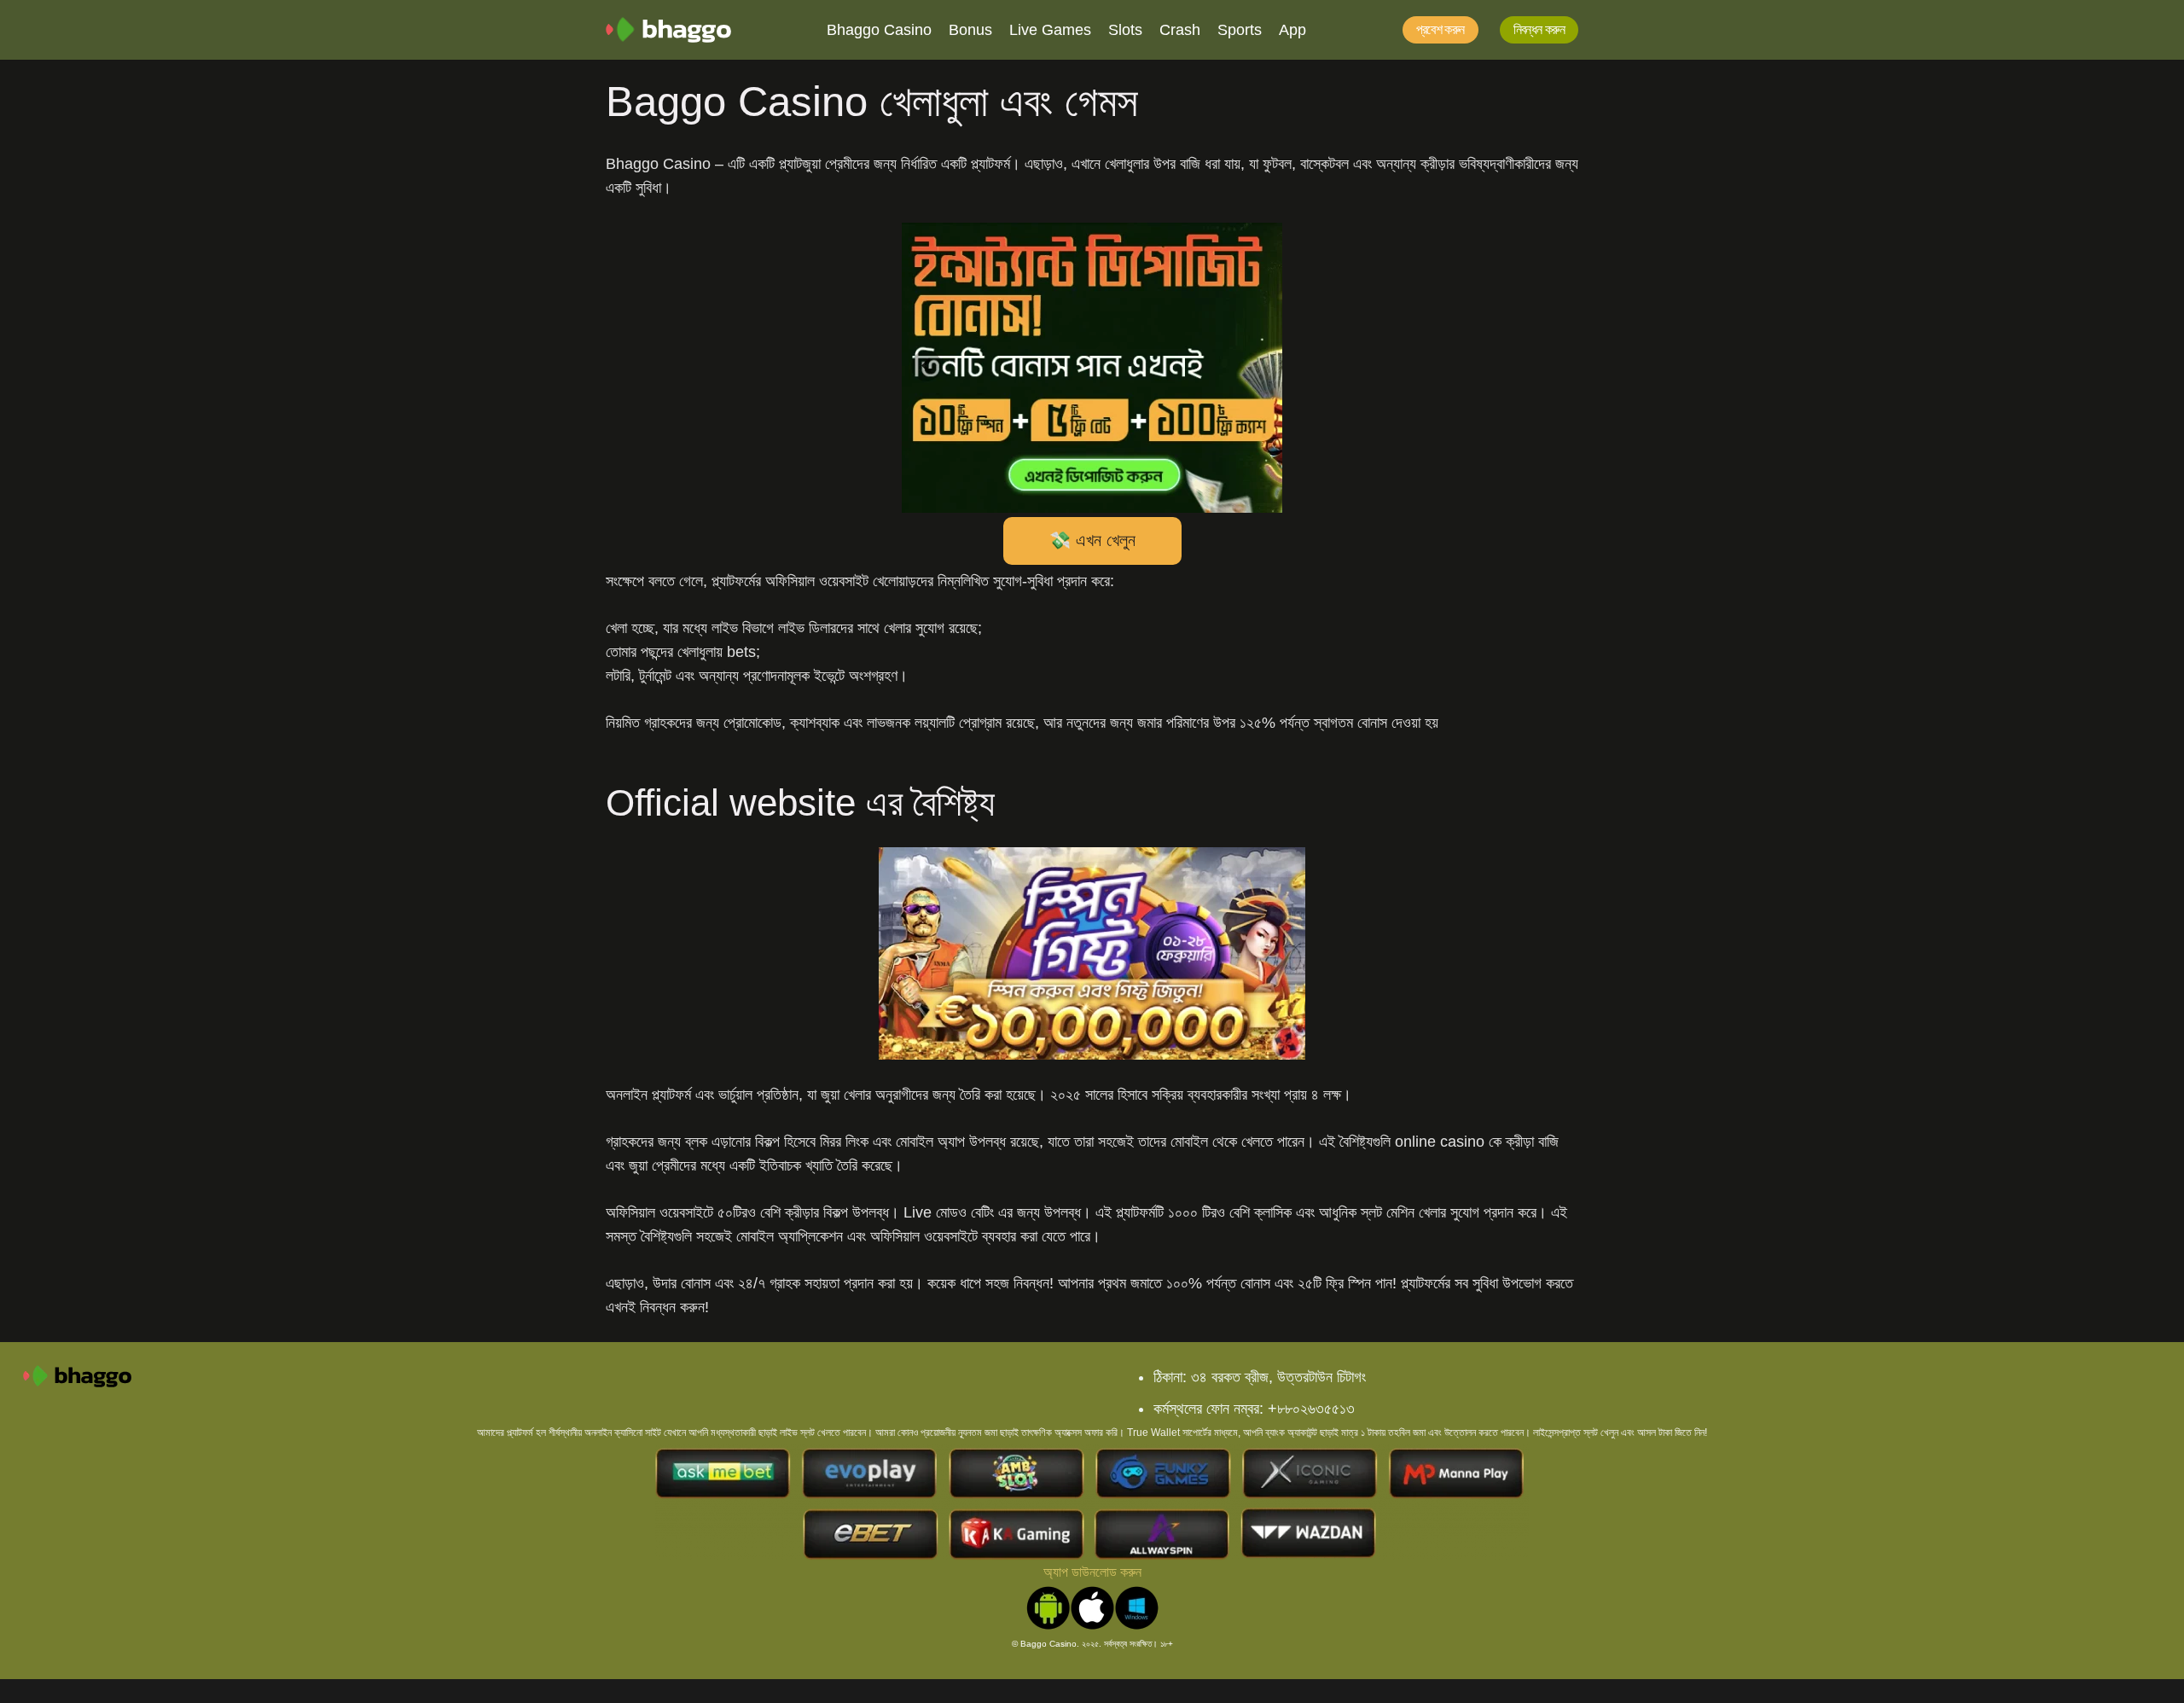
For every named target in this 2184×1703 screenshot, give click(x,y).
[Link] (668, 30)
